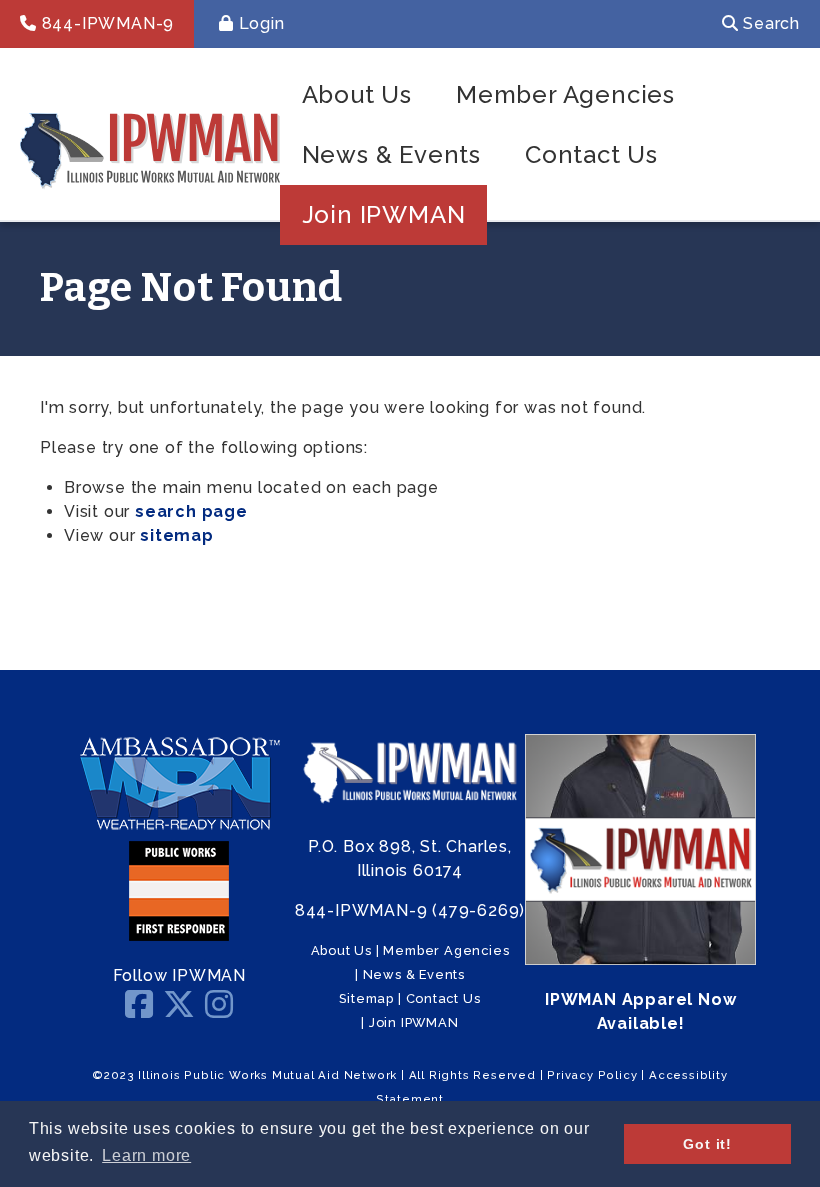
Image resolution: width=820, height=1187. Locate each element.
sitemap (177, 535)
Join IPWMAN (384, 214)
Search (769, 23)
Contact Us (591, 154)
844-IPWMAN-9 (105, 23)
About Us (357, 94)
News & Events (391, 154)
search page (191, 511)
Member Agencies (565, 94)
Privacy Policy (592, 1075)
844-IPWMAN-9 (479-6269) (410, 910)
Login (259, 23)
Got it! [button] (707, 1144)
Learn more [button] (146, 1155)
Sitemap (366, 998)
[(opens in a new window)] (179, 828)
